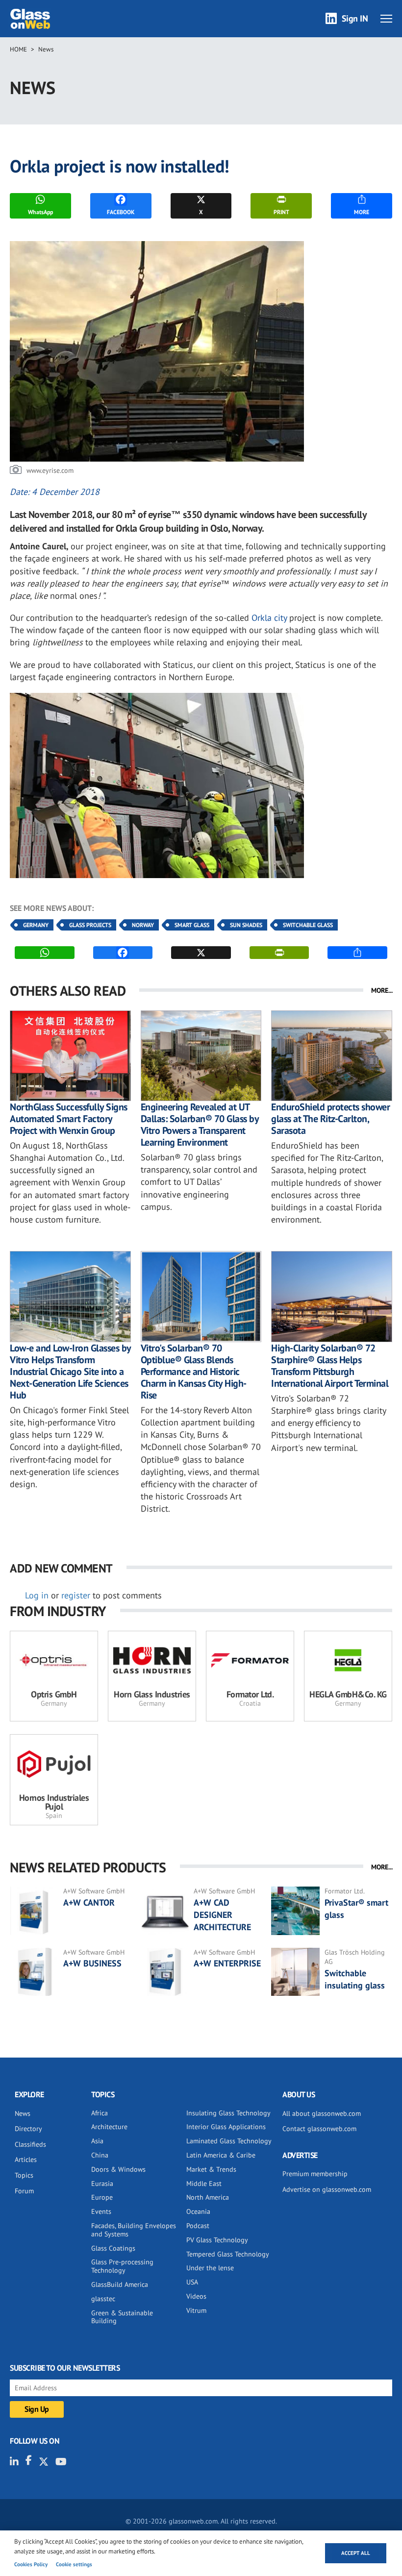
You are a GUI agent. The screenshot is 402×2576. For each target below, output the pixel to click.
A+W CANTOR (89, 1902)
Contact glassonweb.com (319, 2129)
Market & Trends (211, 2169)
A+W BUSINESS (92, 1963)
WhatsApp (40, 212)
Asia (97, 2141)
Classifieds (30, 2144)
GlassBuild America (120, 2284)
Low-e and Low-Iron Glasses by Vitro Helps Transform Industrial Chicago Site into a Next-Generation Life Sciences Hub (70, 1372)
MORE (362, 212)
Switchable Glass (308, 925)
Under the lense (210, 2268)
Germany (36, 925)
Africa (100, 2113)
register (76, 1595)
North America (208, 2197)
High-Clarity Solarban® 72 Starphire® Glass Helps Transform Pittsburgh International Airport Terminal (330, 1366)
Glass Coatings (113, 2248)
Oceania (198, 2211)
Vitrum (196, 2310)
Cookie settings (74, 2564)
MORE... (382, 990)
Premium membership (315, 2174)
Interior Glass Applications (226, 2127)
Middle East (204, 2183)
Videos (196, 2296)
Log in (37, 1595)
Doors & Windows (118, 2169)
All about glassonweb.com (322, 2113)
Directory (28, 2129)
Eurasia (102, 2183)
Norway (143, 925)
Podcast (198, 2226)
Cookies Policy (31, 2564)
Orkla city (269, 618)
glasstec (103, 2299)
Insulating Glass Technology (228, 2113)
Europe (102, 2197)
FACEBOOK (121, 212)
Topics (24, 2175)
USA (192, 2282)
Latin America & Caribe (221, 2155)
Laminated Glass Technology (229, 2141)
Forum (24, 2191)
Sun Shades (246, 925)
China (100, 2155)
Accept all (356, 2553)
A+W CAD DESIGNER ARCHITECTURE (222, 1915)
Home (18, 49)
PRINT (281, 212)
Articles (26, 2159)
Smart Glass (192, 925)
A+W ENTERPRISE (227, 1963)
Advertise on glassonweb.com (327, 2189)
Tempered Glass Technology (228, 2254)
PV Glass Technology (217, 2240)
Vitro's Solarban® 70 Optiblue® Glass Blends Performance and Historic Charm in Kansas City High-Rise (194, 1372)
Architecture (109, 2127)
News (46, 49)
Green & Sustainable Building (122, 2317)
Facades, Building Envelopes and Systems (134, 2230)
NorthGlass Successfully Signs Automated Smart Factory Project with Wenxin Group (69, 1119)
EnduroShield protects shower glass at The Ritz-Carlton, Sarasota (330, 1119)
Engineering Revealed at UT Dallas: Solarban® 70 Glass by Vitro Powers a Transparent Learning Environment (200, 1125)
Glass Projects (90, 925)
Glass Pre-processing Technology (122, 2266)
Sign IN (355, 18)
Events (101, 2211)
